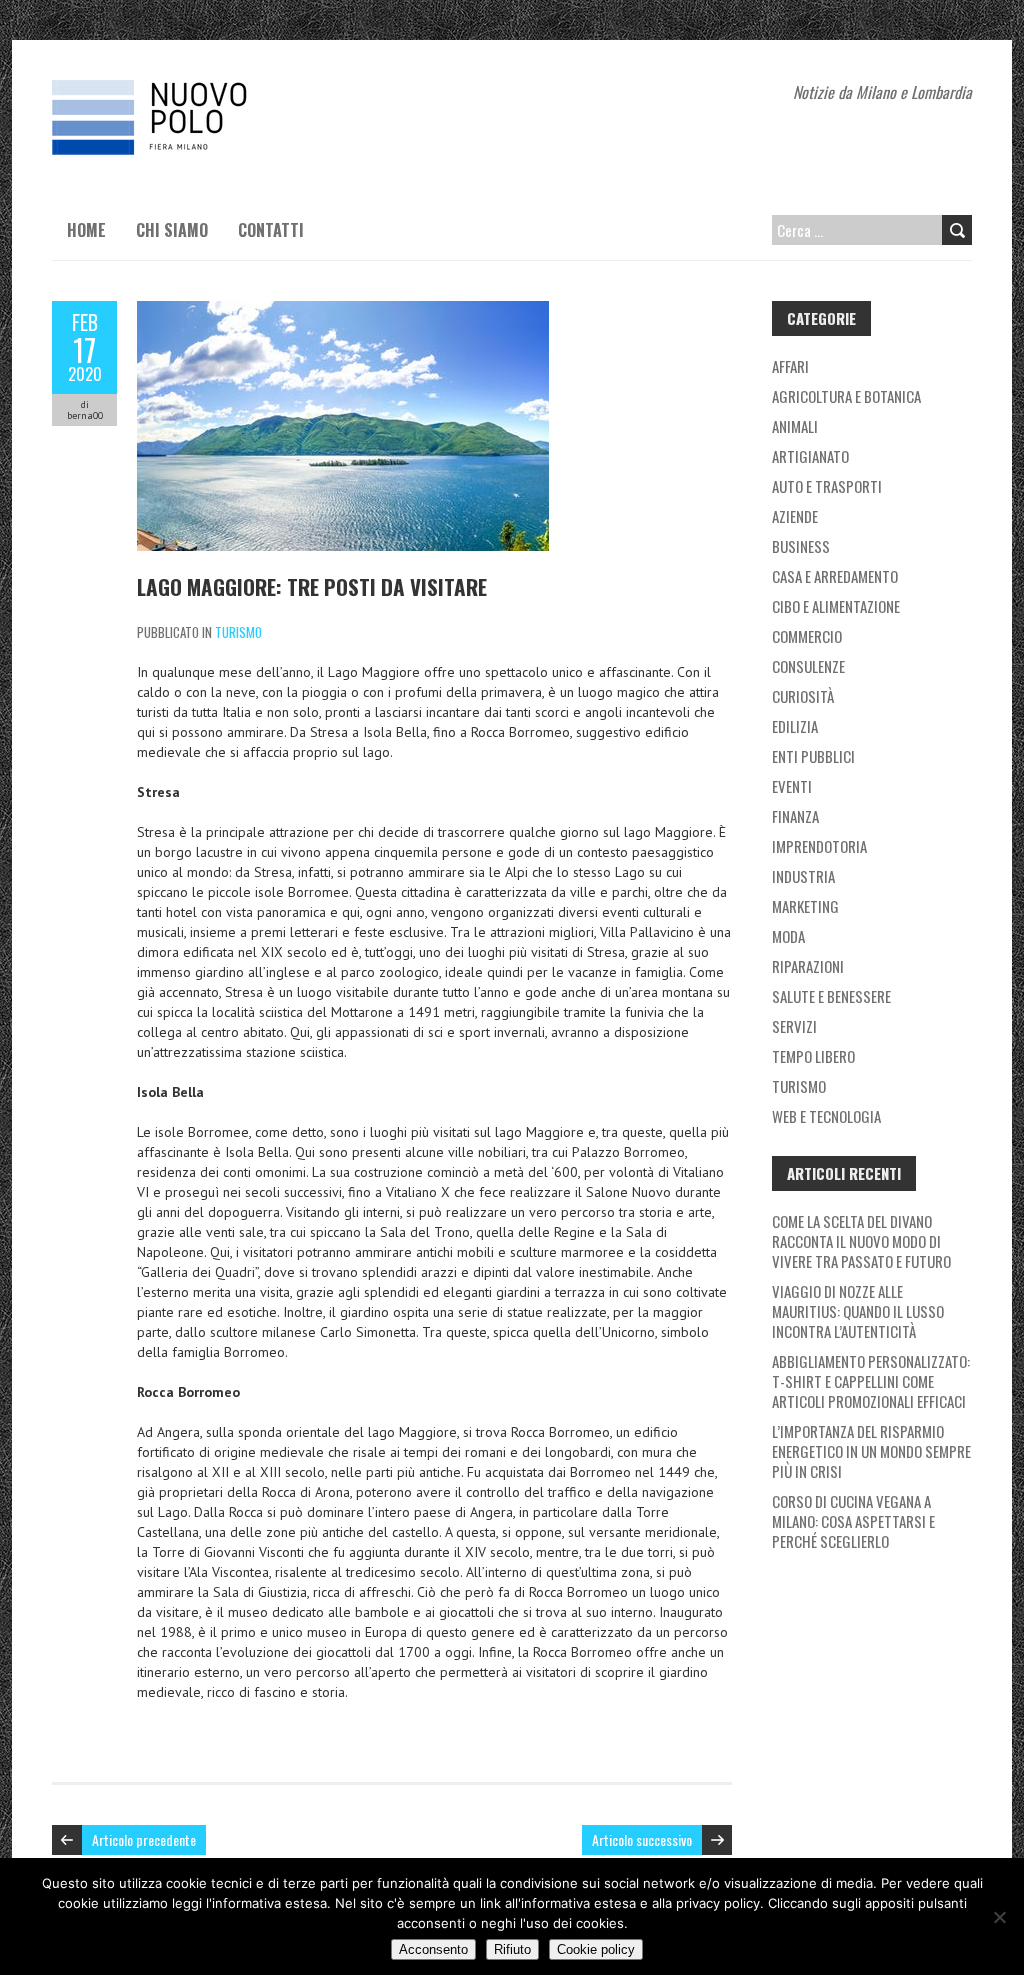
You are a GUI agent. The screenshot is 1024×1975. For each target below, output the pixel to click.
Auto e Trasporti (827, 486)
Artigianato (810, 456)
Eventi (792, 786)
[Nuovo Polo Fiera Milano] (202, 90)
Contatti (271, 230)
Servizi (794, 1026)
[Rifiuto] (999, 1917)
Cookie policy (596, 1949)
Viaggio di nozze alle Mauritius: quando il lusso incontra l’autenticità (858, 1311)
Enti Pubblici (813, 756)
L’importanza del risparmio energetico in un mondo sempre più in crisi (871, 1451)
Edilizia (795, 726)
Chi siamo (172, 230)
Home (86, 230)
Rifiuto (512, 1949)
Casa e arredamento (835, 576)
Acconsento (433, 1949)
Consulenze (808, 666)
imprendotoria (819, 846)
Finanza (795, 816)
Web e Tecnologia (826, 1116)
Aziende (795, 516)
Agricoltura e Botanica (846, 396)
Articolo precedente (144, 1839)
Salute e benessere (831, 996)
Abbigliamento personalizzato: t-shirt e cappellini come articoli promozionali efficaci (871, 1381)
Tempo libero (813, 1056)
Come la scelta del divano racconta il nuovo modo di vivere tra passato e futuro (861, 1241)
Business (801, 546)
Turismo (238, 632)
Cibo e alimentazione (836, 606)
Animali (795, 426)
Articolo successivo (642, 1839)
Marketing (805, 906)
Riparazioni (808, 966)
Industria (803, 876)
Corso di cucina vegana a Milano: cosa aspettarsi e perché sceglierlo (853, 1521)
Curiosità (803, 696)
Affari (790, 366)
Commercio (807, 636)
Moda (788, 936)
